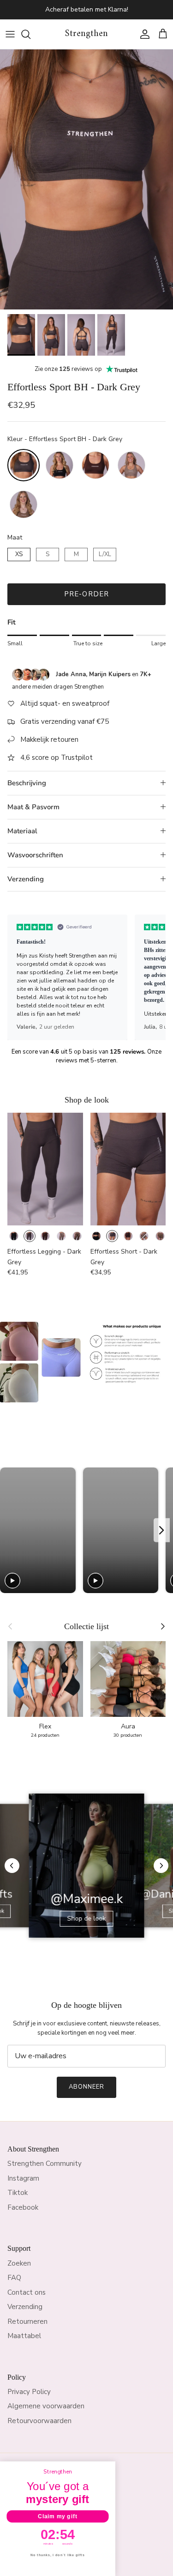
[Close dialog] (111, 2467)
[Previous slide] (10, 1530)
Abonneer (86, 2087)
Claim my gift (57, 2516)
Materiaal (22, 831)
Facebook (23, 2207)
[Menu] (10, 34)
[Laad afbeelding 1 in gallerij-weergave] (86, 179)
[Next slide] (162, 1530)
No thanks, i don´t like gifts (57, 2555)
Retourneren (27, 2321)
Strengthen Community (45, 2164)
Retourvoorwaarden (39, 2421)
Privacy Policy (29, 2392)
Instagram (23, 2178)
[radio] (24, 465)
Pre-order (87, 594)
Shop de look (87, 1918)
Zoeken (19, 2263)
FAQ (14, 2278)
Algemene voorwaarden (46, 2406)
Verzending (26, 879)
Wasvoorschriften (35, 855)
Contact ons (27, 2292)
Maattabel (24, 2336)
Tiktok (18, 2193)
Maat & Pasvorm (33, 807)
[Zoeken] (30, 34)
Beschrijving (27, 783)
